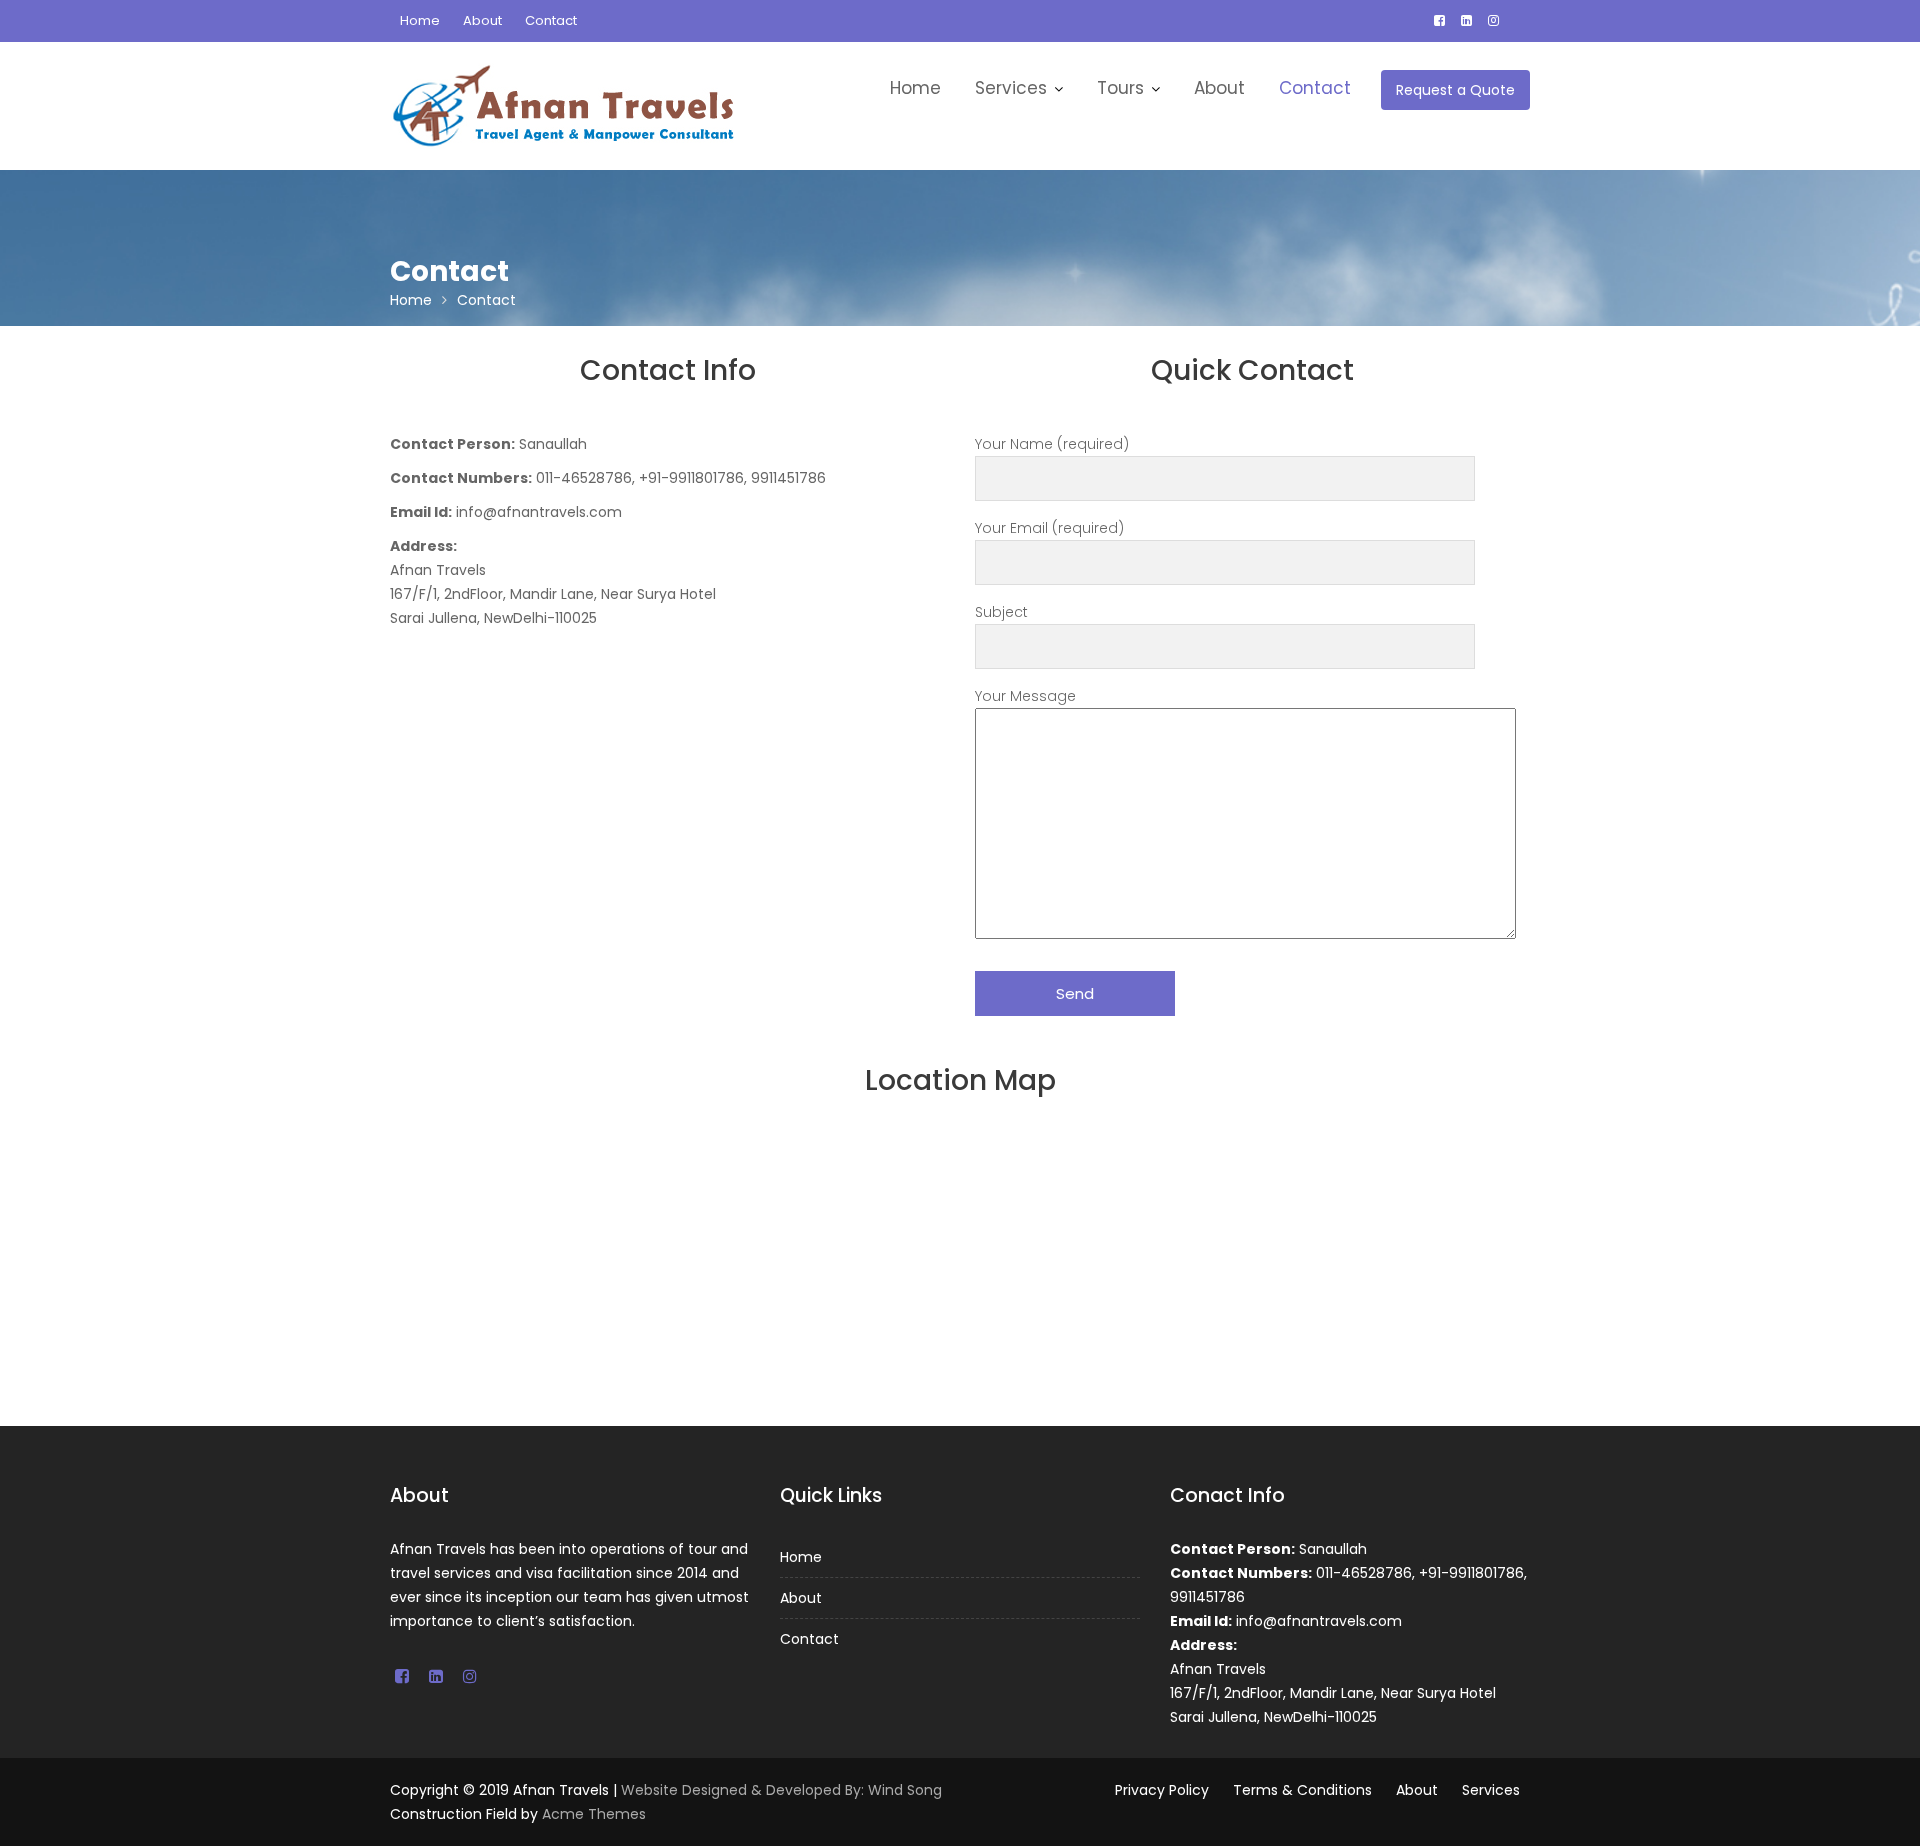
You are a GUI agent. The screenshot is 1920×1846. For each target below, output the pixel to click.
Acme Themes (594, 1814)
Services (1011, 88)
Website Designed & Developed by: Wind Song (781, 1790)
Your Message (1025, 696)
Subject (1001, 612)
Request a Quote (1455, 90)
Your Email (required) (1049, 528)
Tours (1120, 88)
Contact (551, 20)
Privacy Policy (1162, 1790)
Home (420, 20)
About (482, 20)
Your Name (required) (1052, 444)
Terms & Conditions (1302, 1790)
